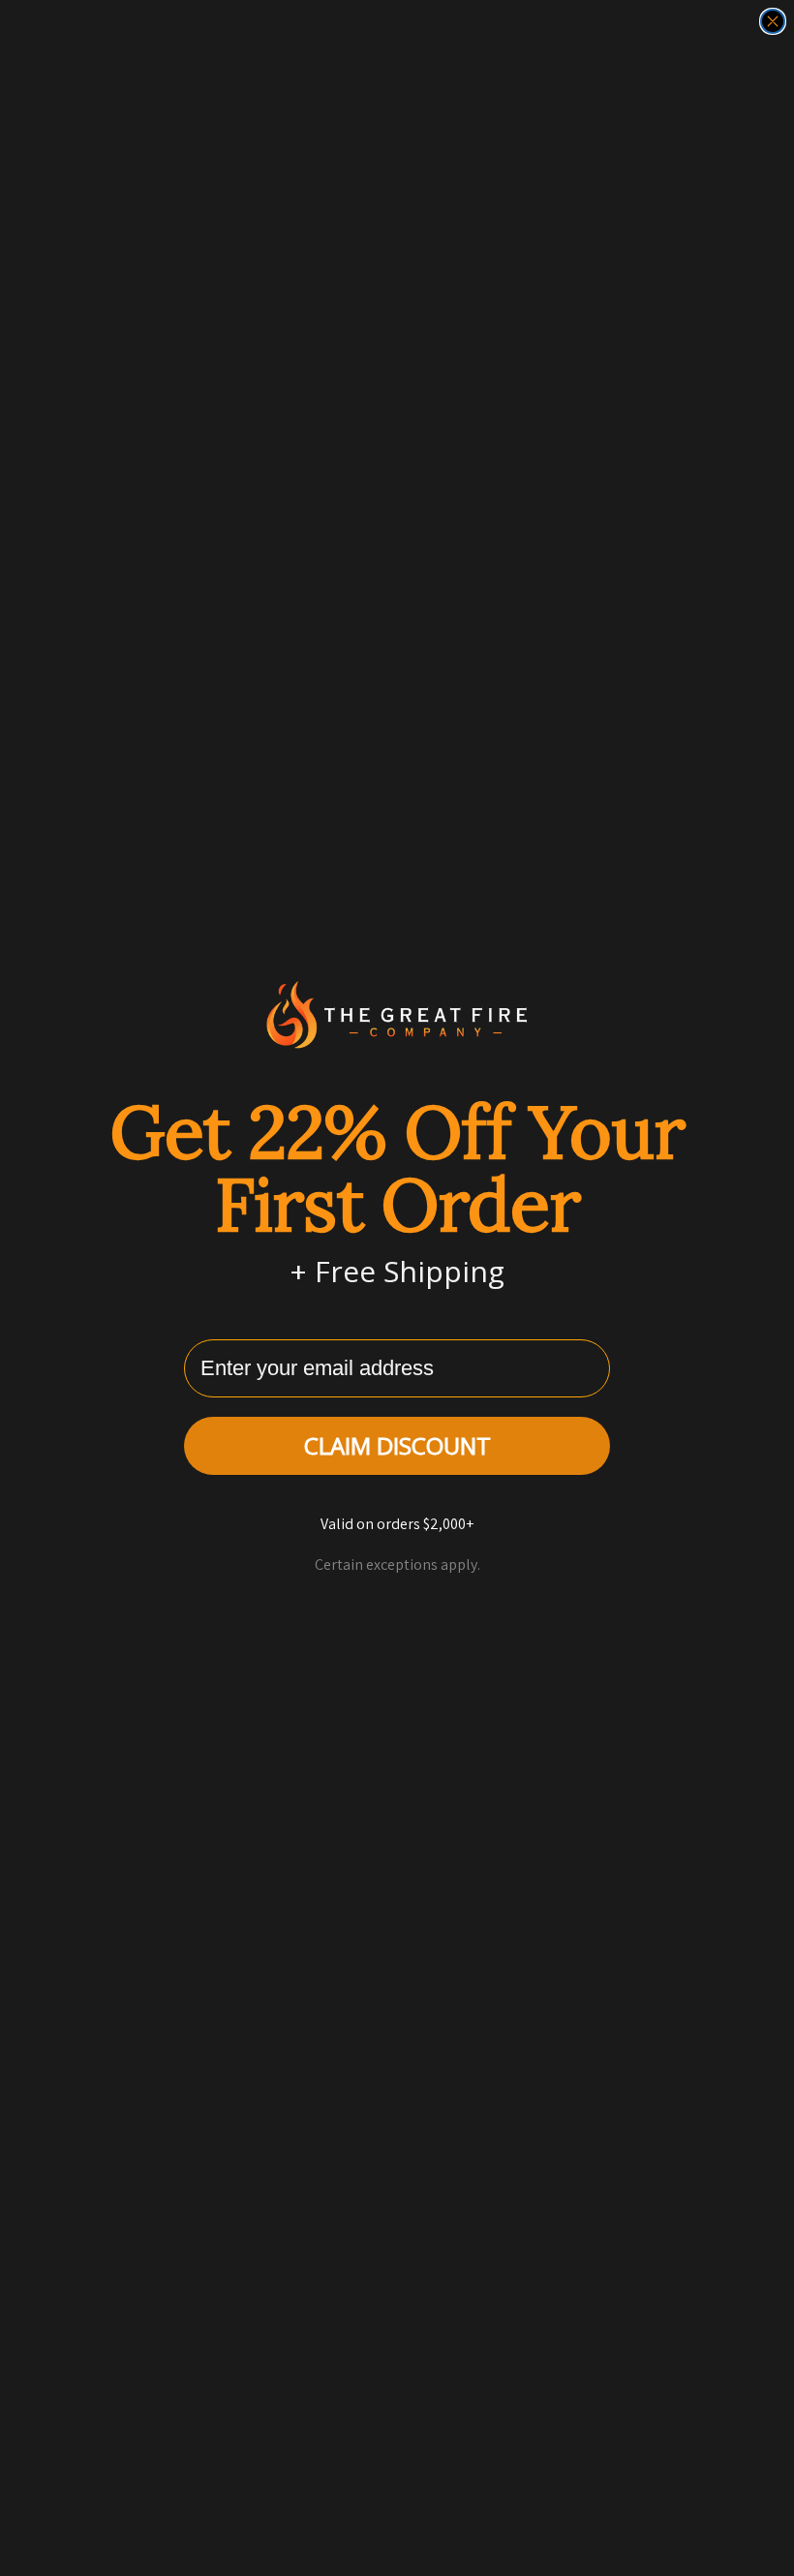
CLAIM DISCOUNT (397, 1445)
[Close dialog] (773, 21)
